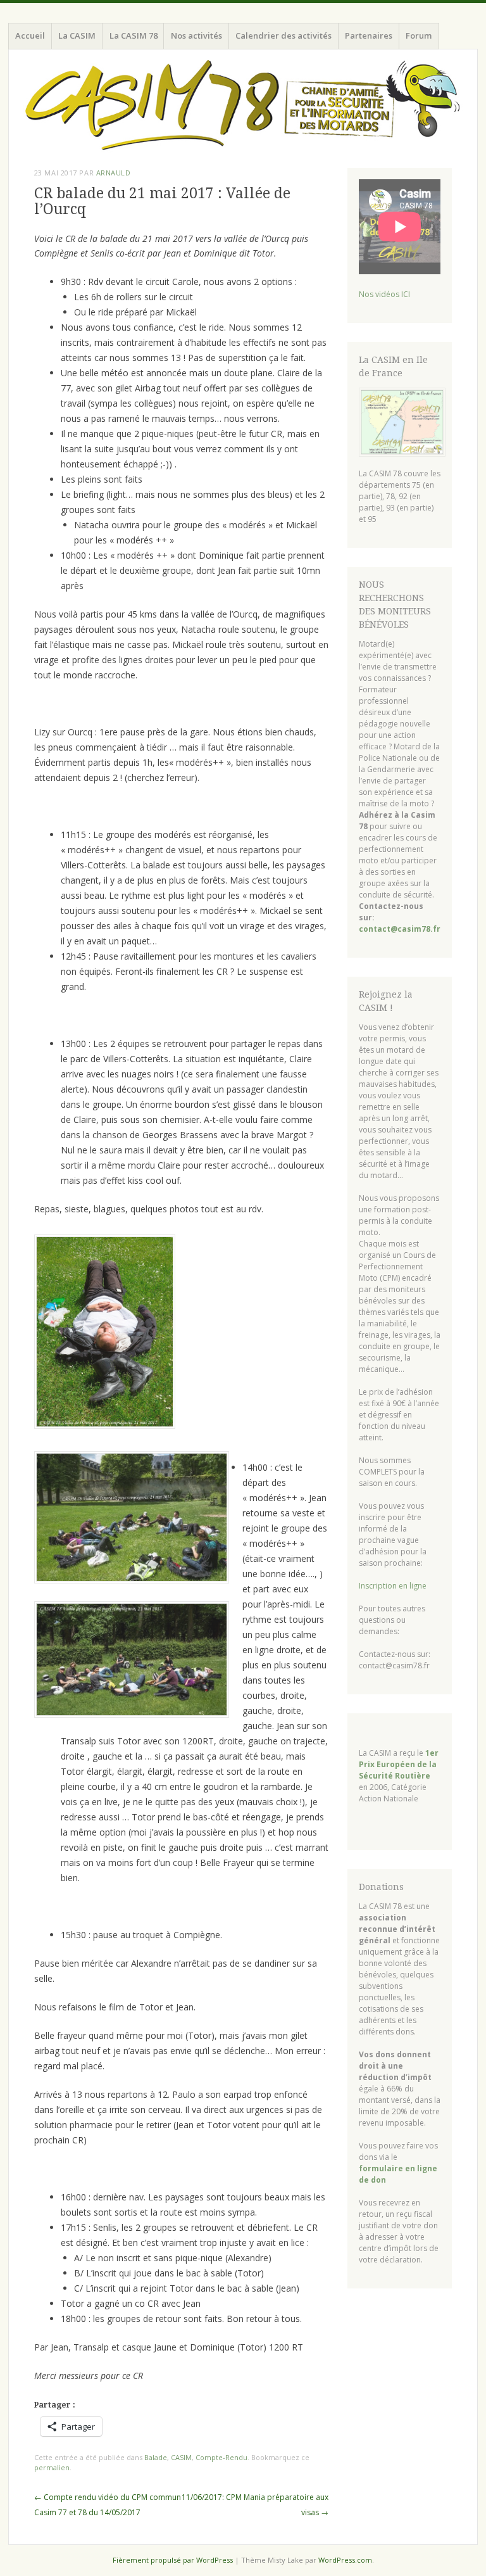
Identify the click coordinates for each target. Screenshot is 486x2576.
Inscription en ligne (393, 1586)
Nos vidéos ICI (384, 294)
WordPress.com (345, 2560)
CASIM (181, 2457)
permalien (52, 2467)
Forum (419, 35)
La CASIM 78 (134, 35)
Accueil (30, 35)
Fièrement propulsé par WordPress (173, 2560)
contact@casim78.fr (400, 929)
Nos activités (196, 35)
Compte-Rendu (221, 2457)
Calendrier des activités (283, 35)
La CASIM (77, 35)
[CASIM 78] (243, 106)
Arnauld (114, 173)
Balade (156, 2457)
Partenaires (369, 35)
